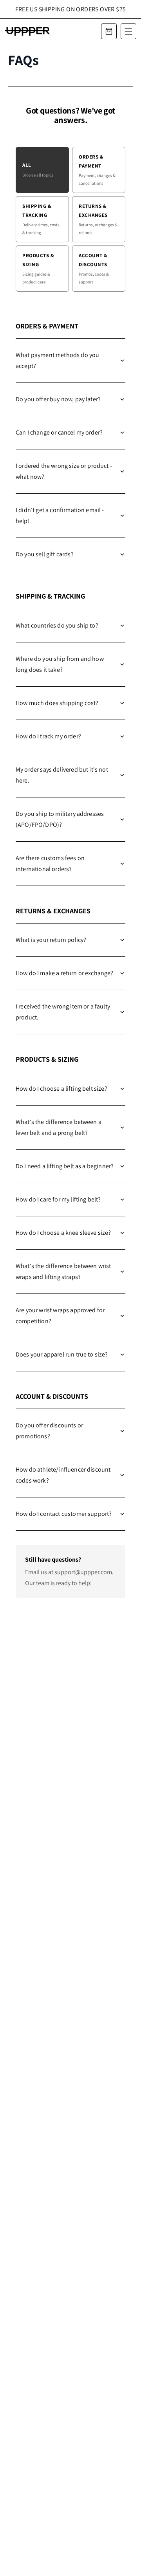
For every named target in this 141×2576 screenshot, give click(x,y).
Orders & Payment (97, 170)
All (38, 170)
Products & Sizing (38, 268)
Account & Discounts (94, 268)
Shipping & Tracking (41, 219)
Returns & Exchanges (98, 219)
